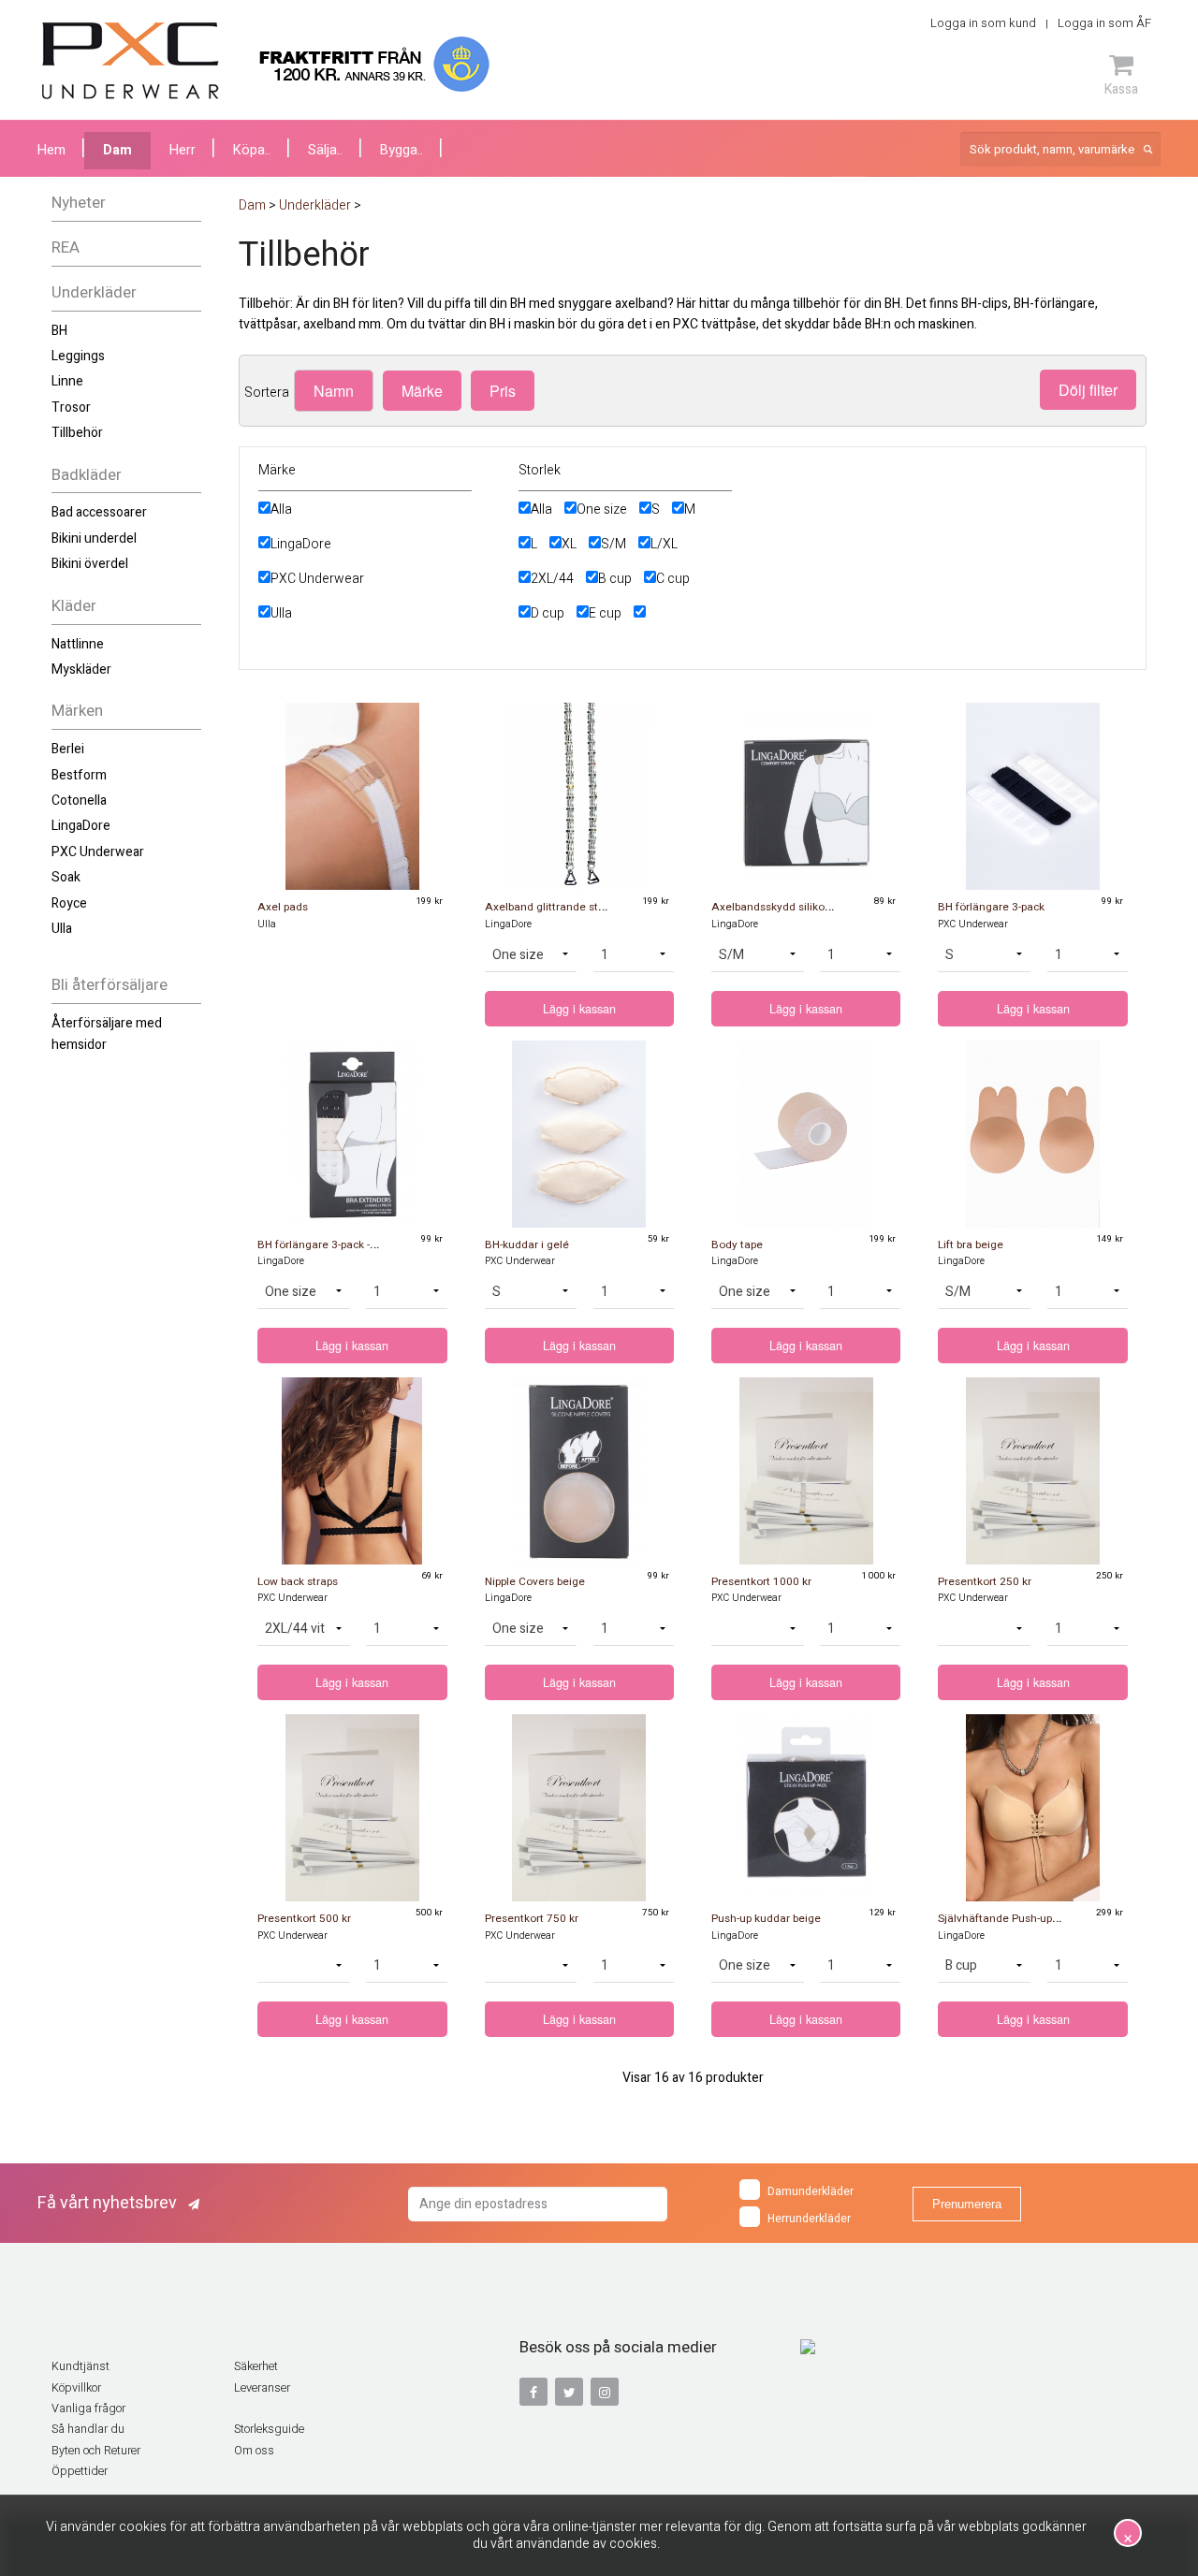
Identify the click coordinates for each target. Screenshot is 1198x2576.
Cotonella (79, 800)
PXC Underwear (98, 852)
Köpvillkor (76, 2388)
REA (66, 247)
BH (59, 331)
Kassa (1121, 89)
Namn (334, 391)
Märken (77, 711)
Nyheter (79, 203)
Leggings (78, 356)
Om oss (254, 2451)
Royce (69, 903)
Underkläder (94, 292)
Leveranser (262, 2388)
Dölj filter (1088, 390)
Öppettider (80, 2471)
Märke (422, 391)
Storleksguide (269, 2429)
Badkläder (87, 475)
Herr (183, 150)
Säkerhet (256, 2366)
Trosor (71, 408)
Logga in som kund (983, 23)
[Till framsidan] (131, 61)
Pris (503, 391)
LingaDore (81, 826)
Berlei (68, 749)
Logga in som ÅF (1104, 23)
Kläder (74, 606)
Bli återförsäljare (110, 985)
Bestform (79, 775)
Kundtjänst (80, 2366)
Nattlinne (78, 644)
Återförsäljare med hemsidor (107, 1033)
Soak (66, 877)
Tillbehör (77, 433)
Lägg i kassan (579, 1009)
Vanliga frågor (88, 2409)
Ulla (62, 929)
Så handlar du (88, 2429)
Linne (67, 381)
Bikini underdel (94, 538)
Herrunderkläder (809, 2219)
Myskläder (81, 669)
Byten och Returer (96, 2451)
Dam (117, 150)
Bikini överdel (90, 564)
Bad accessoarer (99, 512)
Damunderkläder (811, 2191)
